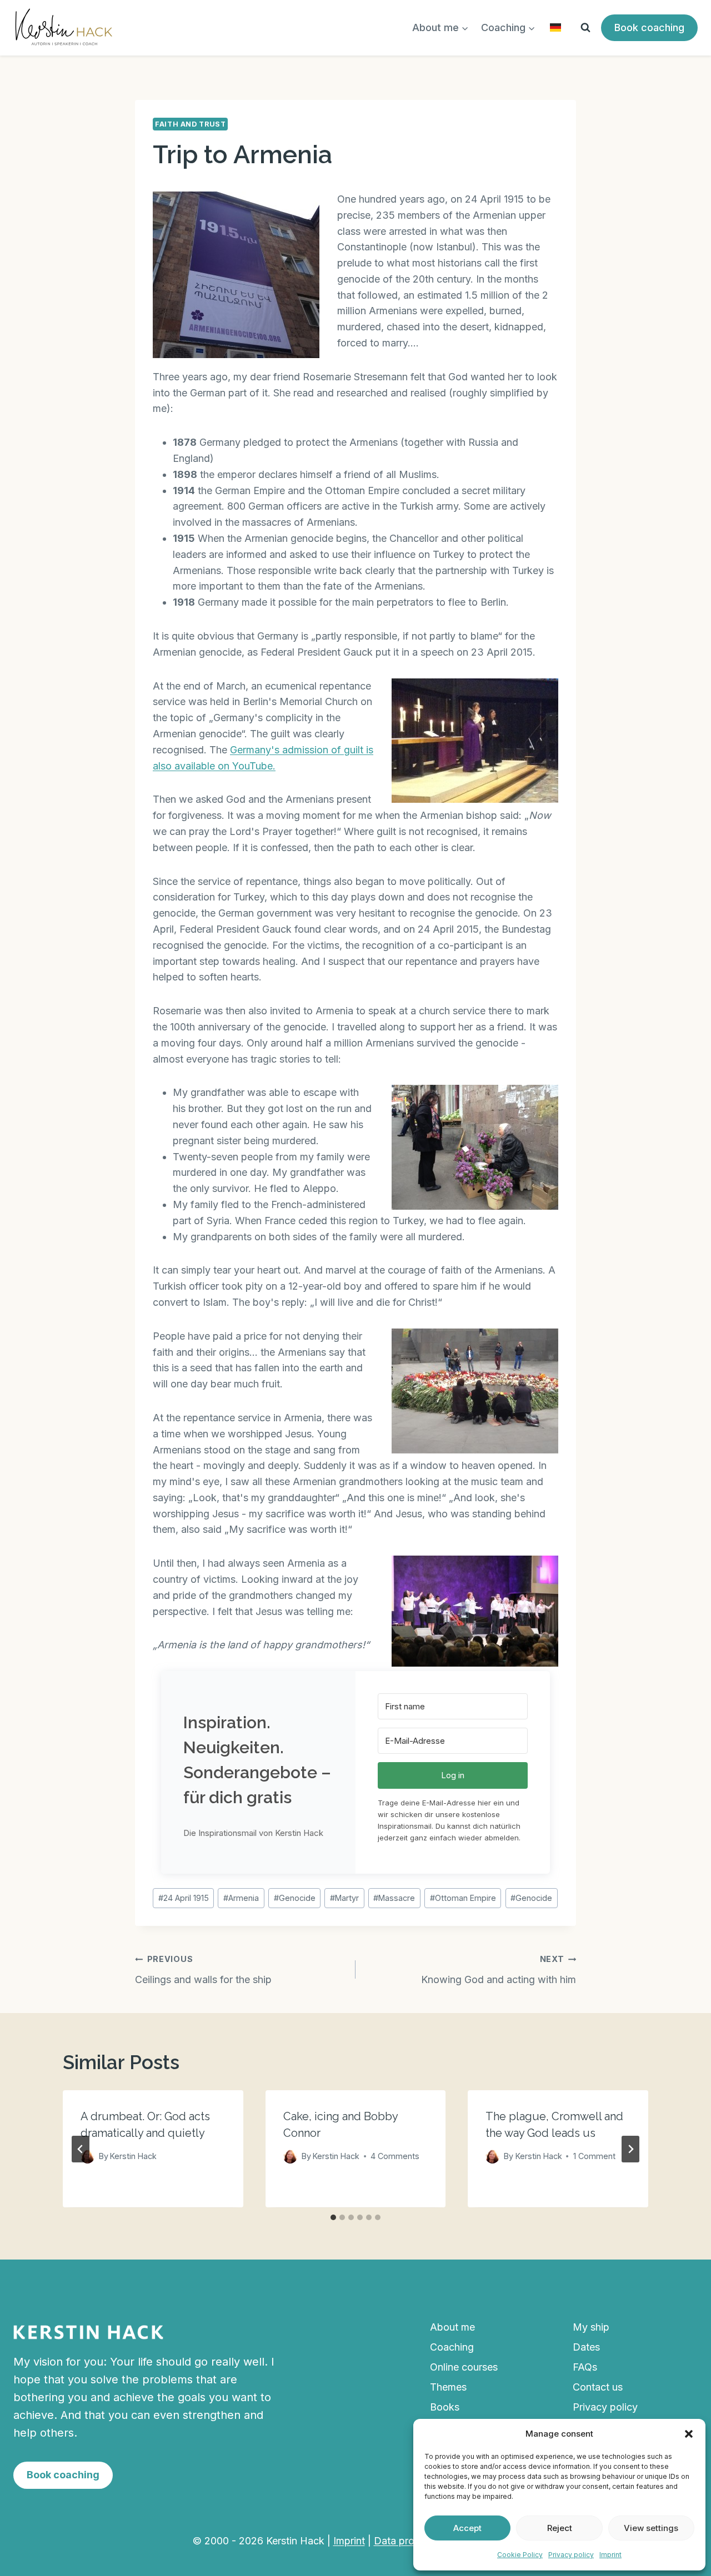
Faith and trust (190, 124)
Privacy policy (571, 2555)
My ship (591, 2327)
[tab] (333, 2217)
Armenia (241, 1898)
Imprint (610, 2555)
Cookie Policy (520, 2555)
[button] (689, 2434)
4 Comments (395, 2157)
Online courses (464, 2367)
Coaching (452, 2347)
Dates (586, 2347)
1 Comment (594, 2157)
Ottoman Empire (463, 1898)
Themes (448, 2387)
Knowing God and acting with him (499, 1970)
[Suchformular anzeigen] (585, 28)
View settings (651, 2528)
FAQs (585, 2367)
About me (452, 2327)
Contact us (598, 2387)
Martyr (344, 1898)
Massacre (394, 1898)
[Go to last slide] (81, 2149)
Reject (560, 2528)
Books (445, 2407)
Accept (467, 2528)
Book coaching (649, 27)
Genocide (295, 1898)
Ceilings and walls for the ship (203, 1970)
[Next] (630, 2149)
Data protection (410, 2541)
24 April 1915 (184, 1898)
